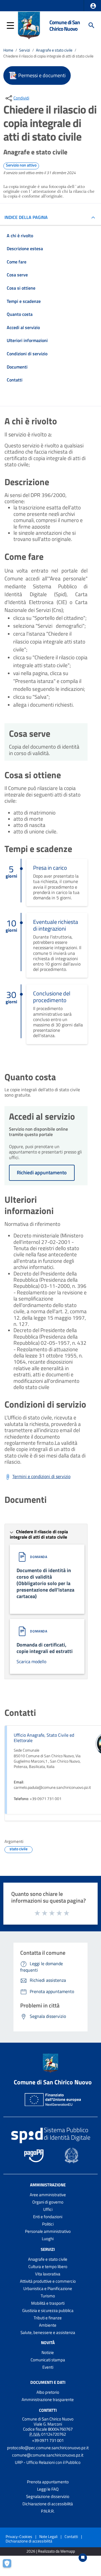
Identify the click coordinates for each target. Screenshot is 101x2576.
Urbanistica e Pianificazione (48, 2288)
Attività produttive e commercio (48, 2281)
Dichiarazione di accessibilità (48, 2504)
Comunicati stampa (48, 2360)
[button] (93, 6)
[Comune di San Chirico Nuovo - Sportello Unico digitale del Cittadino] (29, 25)
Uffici (48, 2209)
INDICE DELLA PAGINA (26, 217)
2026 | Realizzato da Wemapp (51, 2551)
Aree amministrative (48, 2195)
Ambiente (48, 2325)
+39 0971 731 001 (48, 2440)
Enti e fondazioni (48, 2217)
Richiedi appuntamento (42, 1172)
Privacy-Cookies (19, 2536)
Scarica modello (31, 1661)
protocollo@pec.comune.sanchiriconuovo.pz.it (48, 2448)
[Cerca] (91, 25)
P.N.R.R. (48, 2511)
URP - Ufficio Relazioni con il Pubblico (48, 2462)
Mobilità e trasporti (48, 2303)
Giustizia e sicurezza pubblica (48, 2310)
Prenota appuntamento (48, 2482)
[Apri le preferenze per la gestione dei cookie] (10, 2566)
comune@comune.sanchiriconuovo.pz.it (48, 2455)
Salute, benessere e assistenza (48, 2332)
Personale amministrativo (48, 2231)
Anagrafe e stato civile (54, 50)
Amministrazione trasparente (48, 2399)
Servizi (25, 50)
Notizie (48, 2352)
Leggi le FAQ (48, 2489)
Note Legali (48, 2536)
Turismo (48, 2296)
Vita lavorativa (48, 2274)
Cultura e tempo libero (48, 2267)
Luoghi (48, 2239)
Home (8, 50)
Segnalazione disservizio (48, 2496)
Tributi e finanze (48, 2318)
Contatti (48, 2410)
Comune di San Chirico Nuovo (65, 25)
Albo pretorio (48, 2392)
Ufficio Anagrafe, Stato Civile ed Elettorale (44, 1738)
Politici (48, 2224)
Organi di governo (48, 2202)
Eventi (48, 2367)
